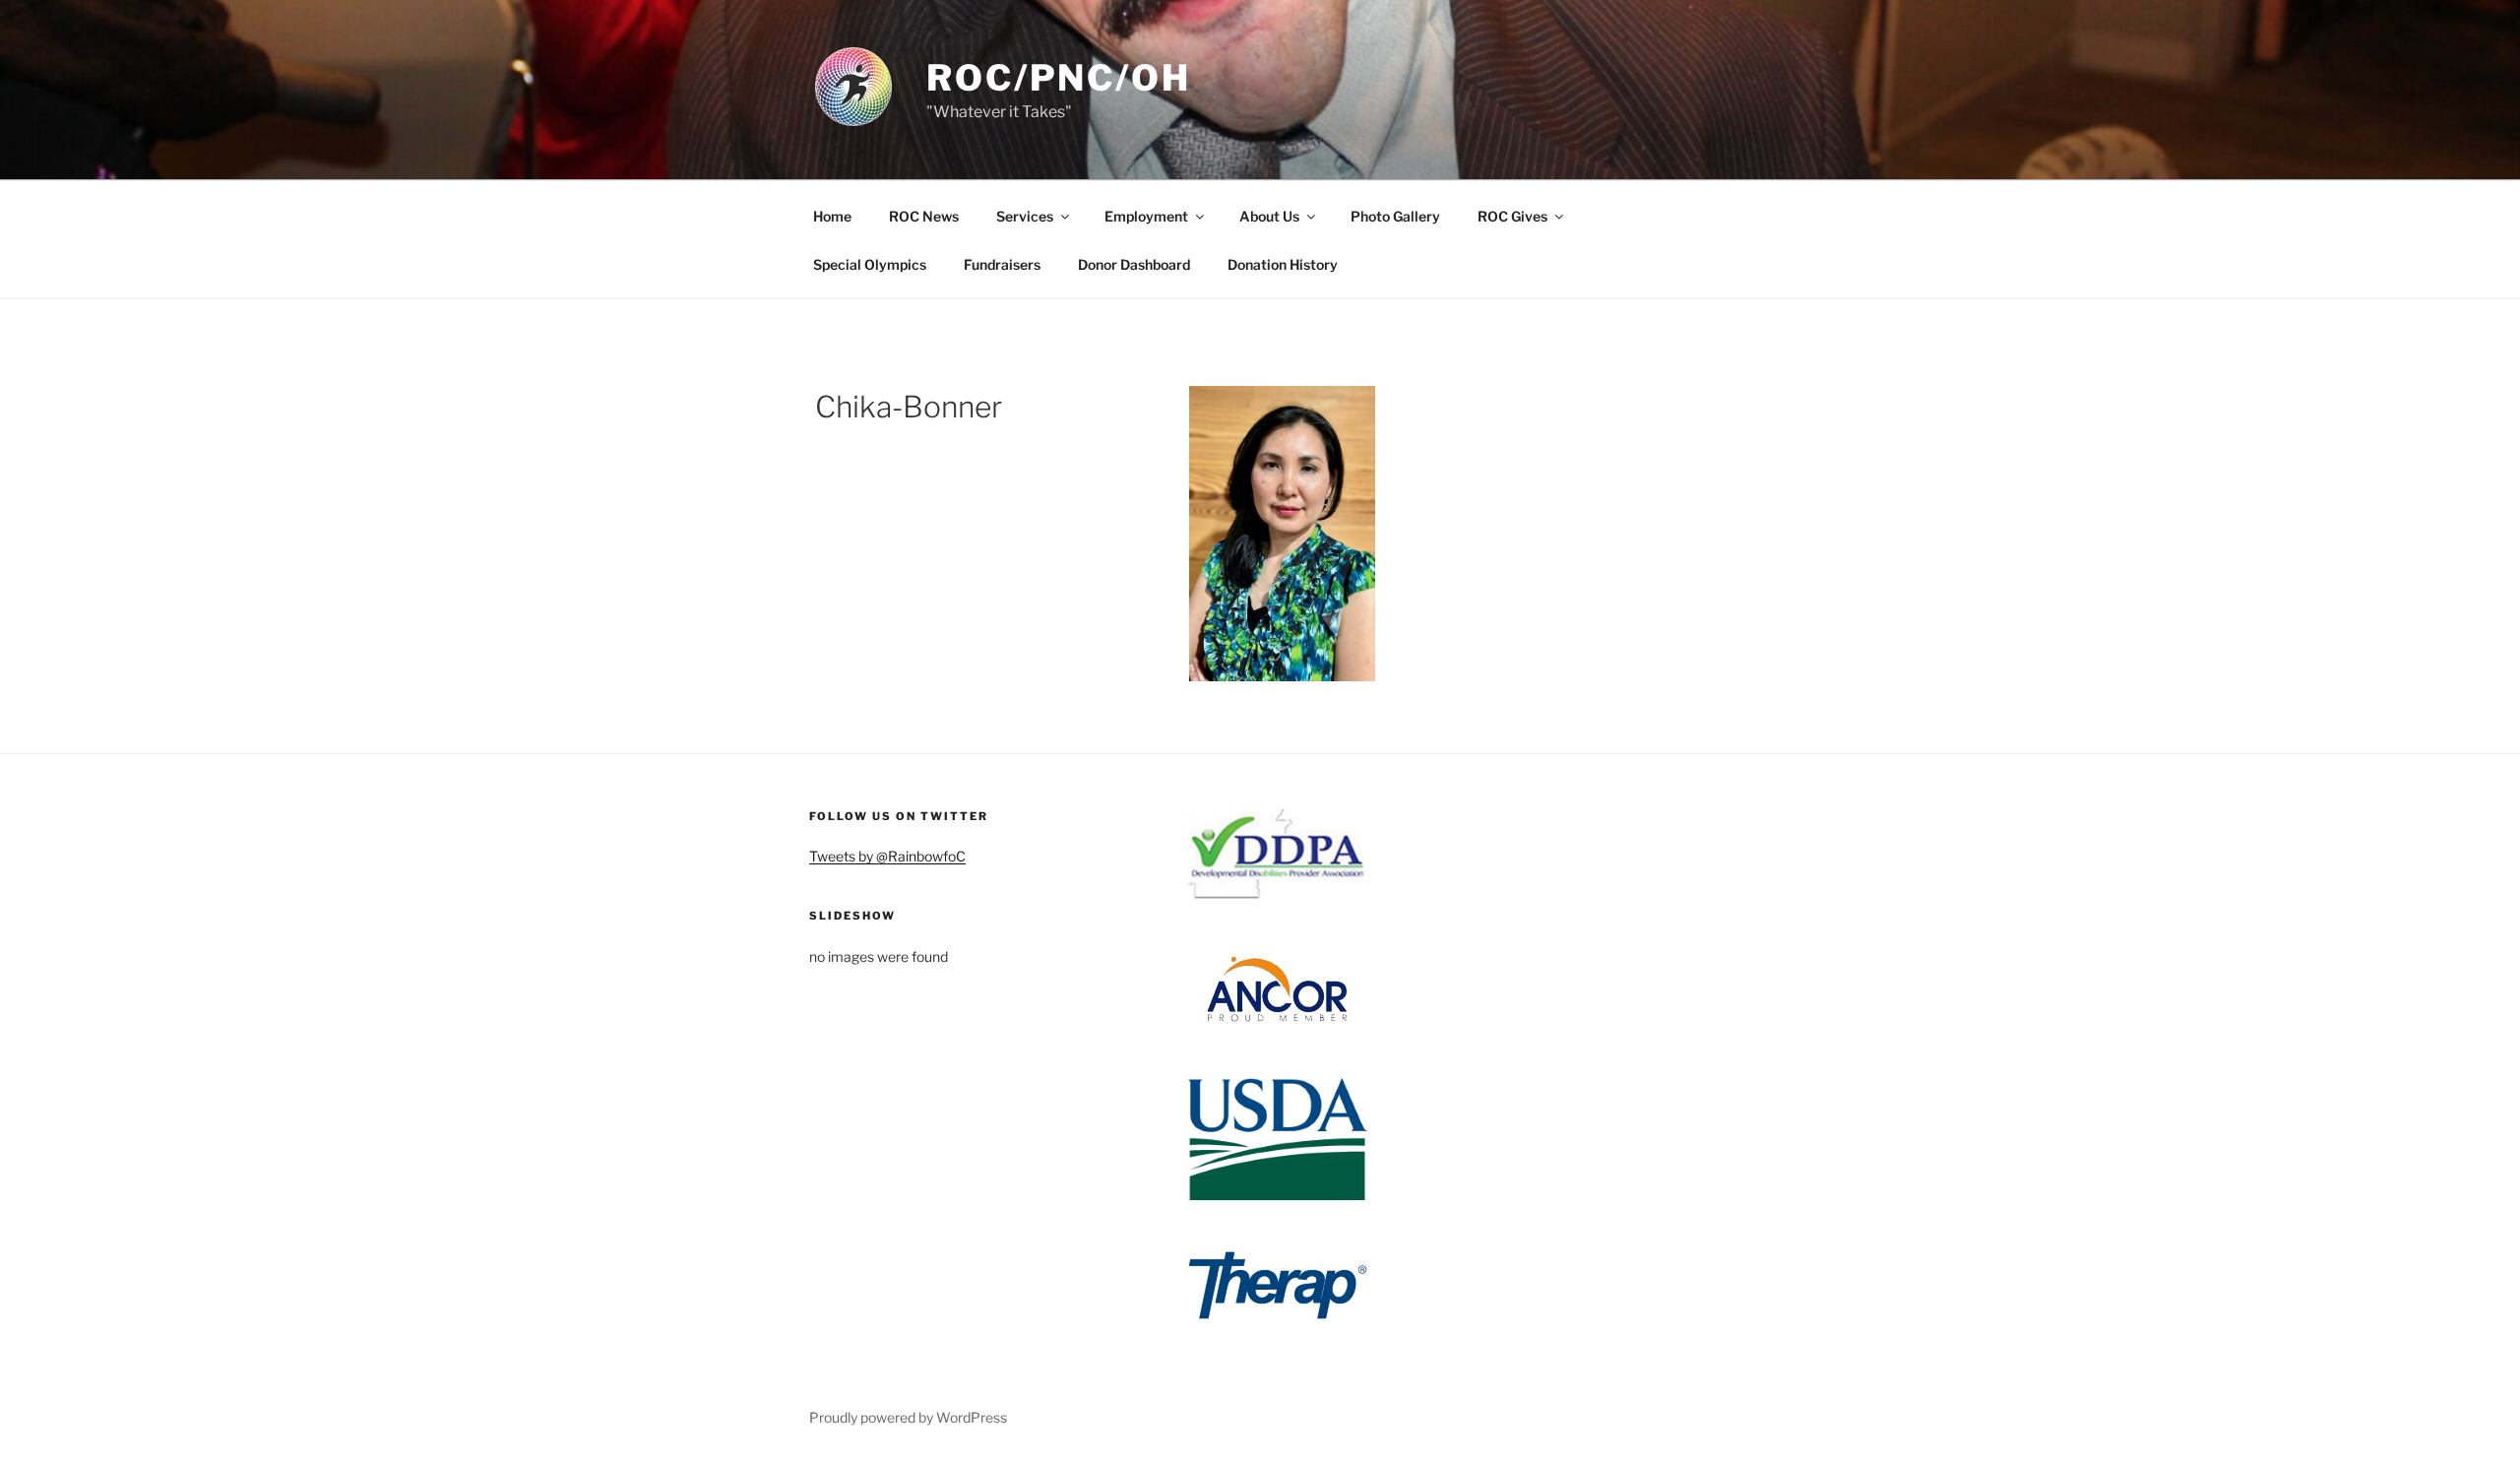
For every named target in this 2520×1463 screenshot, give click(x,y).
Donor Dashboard (1134, 264)
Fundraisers (1002, 264)
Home (832, 216)
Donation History (1283, 264)
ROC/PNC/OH (1059, 78)
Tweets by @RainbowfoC (887, 856)
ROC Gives (1512, 216)
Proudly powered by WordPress (908, 1417)
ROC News (924, 216)
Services (1025, 216)
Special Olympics (870, 264)
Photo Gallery (1395, 216)
